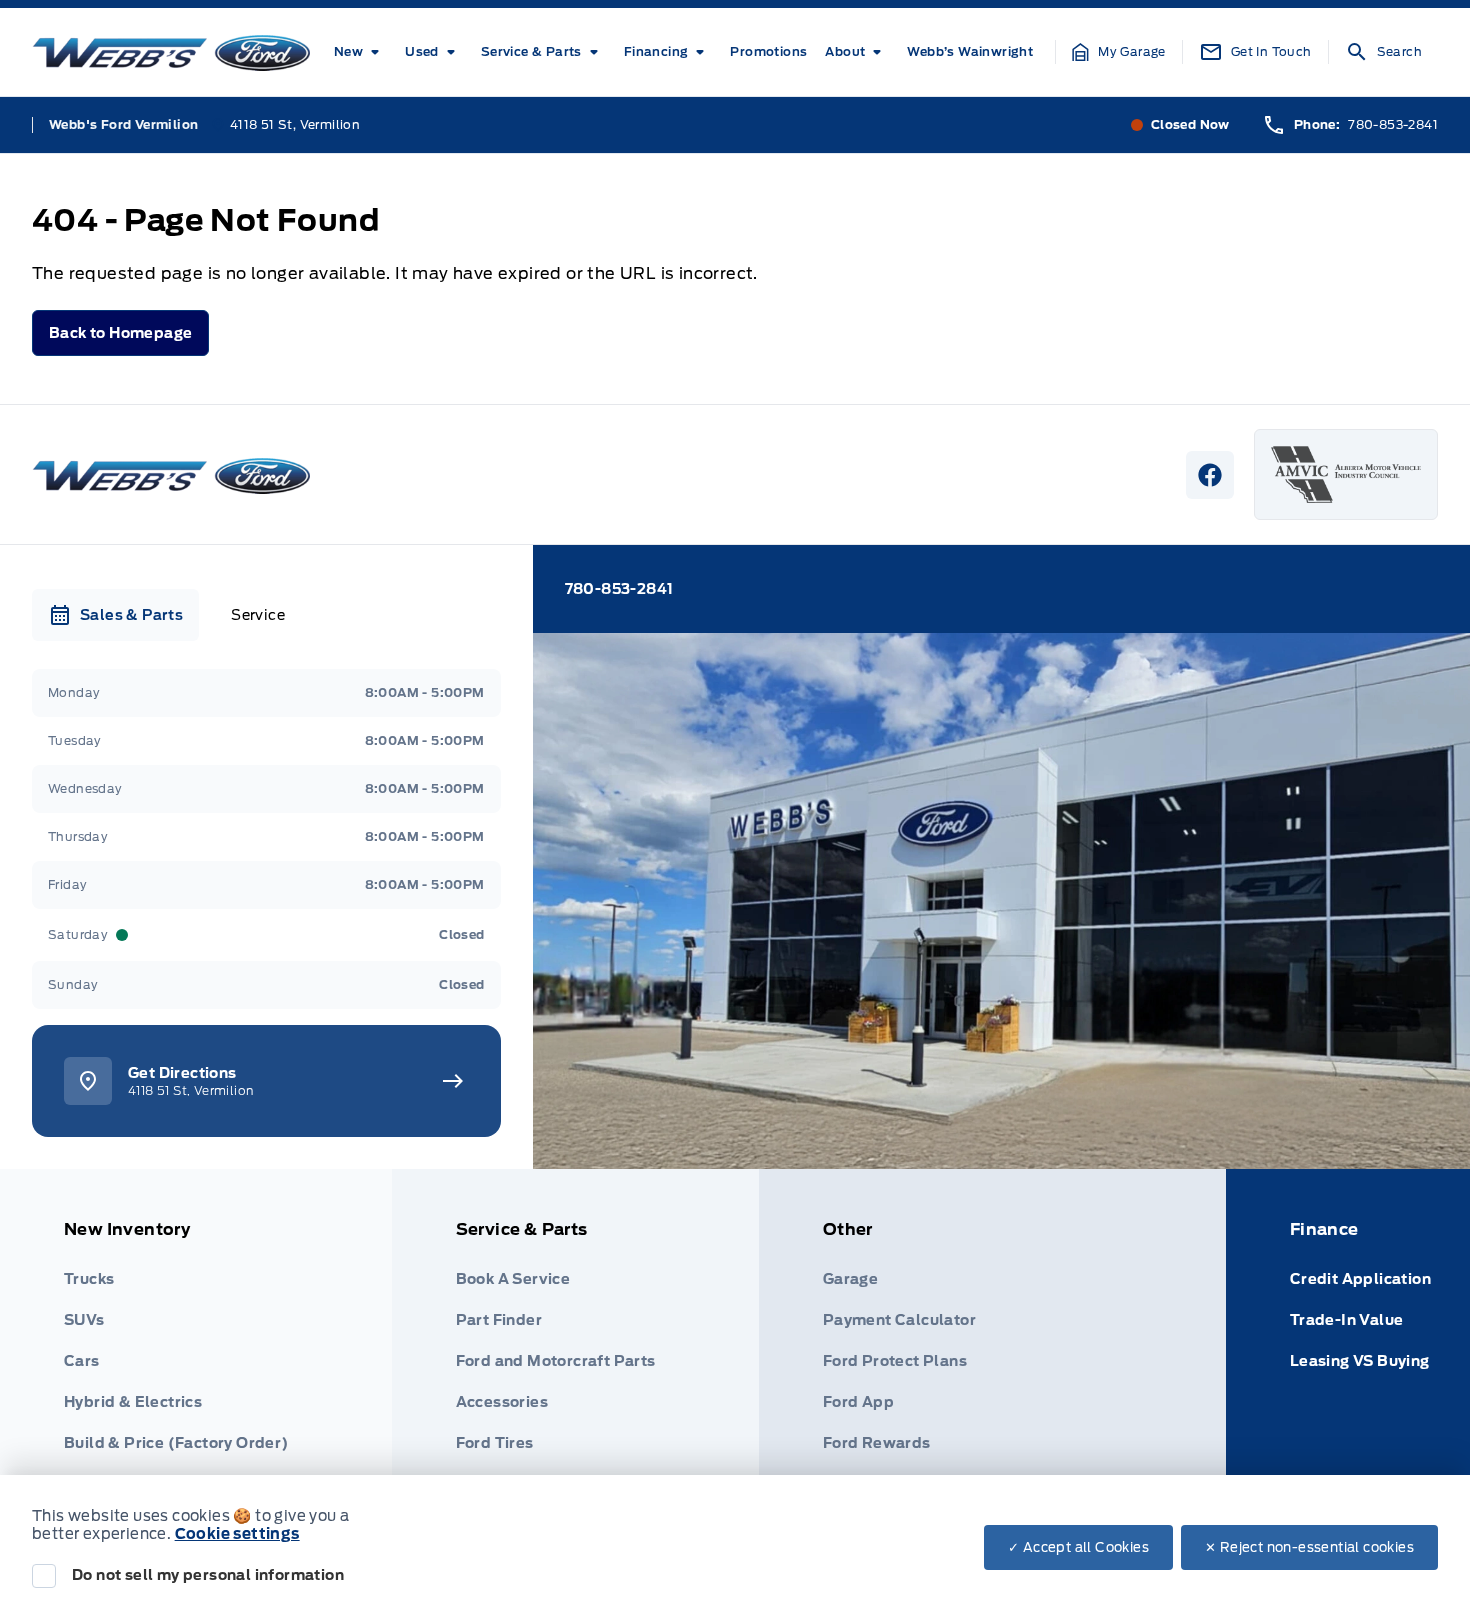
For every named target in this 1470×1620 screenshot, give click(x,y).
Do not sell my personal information (208, 1575)
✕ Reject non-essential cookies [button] (1309, 1547)
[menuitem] (360, 52)
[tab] (115, 615)
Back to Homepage (120, 333)
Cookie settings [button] (237, 1534)
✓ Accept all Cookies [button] (1078, 1547)
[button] (1119, 52)
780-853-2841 (1393, 124)
